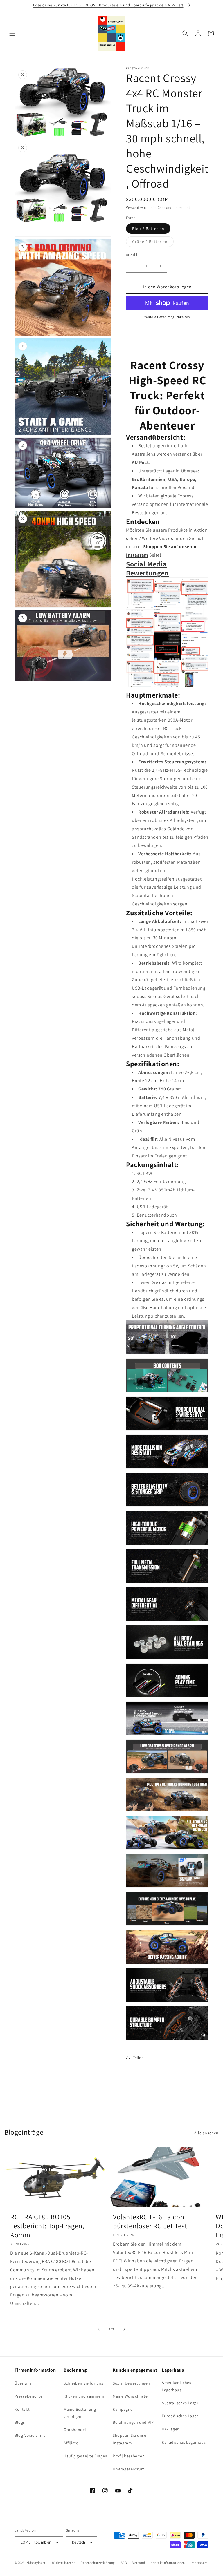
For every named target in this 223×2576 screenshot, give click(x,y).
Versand (133, 208)
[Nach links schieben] (99, 2329)
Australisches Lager (180, 2403)
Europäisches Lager (180, 2416)
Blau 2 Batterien (148, 229)
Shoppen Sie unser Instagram (130, 2439)
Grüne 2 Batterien (153, 243)
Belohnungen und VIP (133, 2422)
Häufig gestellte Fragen (86, 2456)
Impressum (199, 2563)
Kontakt (22, 2409)
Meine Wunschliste (130, 2396)
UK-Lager (170, 2429)
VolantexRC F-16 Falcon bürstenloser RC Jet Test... (153, 2221)
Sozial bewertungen (131, 2383)
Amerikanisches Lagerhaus (176, 2386)
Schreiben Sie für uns (83, 2383)
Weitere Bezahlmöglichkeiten (167, 317)
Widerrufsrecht (63, 2563)
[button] (12, 33)
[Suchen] (185, 33)
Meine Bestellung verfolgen (80, 2413)
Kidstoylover (36, 2563)
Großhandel (75, 2430)
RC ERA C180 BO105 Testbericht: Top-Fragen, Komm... (47, 2226)
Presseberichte (28, 2396)
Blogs (20, 2422)
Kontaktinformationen (168, 2563)
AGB (124, 2563)
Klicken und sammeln (84, 2396)
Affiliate (71, 2443)
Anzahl (132, 254)
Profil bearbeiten (129, 2456)
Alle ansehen (206, 2133)
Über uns (23, 2383)
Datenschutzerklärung (98, 2563)
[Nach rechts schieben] (124, 2329)
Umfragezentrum (129, 2469)
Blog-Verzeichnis (30, 2435)
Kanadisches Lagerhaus (184, 2442)
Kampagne (123, 2409)
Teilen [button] (138, 2058)
